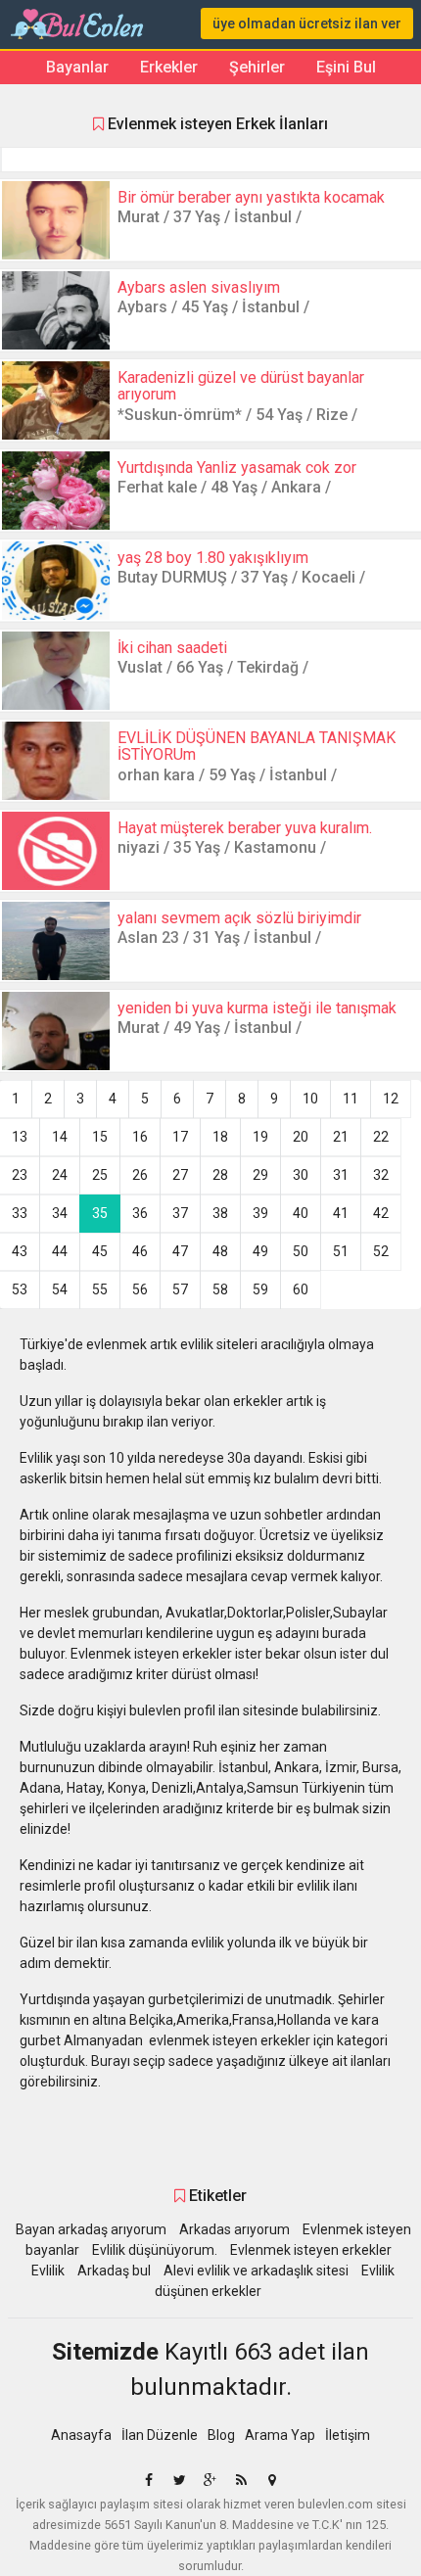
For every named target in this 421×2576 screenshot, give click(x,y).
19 (260, 1137)
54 (60, 1289)
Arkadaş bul (114, 2271)
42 (381, 1213)
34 (60, 1213)
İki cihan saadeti (172, 648)
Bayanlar (77, 67)
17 (180, 1137)
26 (140, 1175)
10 (310, 1099)
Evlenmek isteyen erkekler (311, 2250)
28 (220, 1175)
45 (100, 1251)
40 (301, 1213)
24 (60, 1175)
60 (301, 1289)
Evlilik (48, 2271)
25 (100, 1175)
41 (341, 1213)
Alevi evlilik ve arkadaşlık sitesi (256, 2271)
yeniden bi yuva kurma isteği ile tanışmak (257, 1008)
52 (381, 1251)
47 (180, 1251)
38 (220, 1213)
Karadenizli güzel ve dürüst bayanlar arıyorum (241, 386)
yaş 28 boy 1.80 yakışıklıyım (213, 558)
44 (60, 1251)
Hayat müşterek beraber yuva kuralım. (245, 828)
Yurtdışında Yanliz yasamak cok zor (237, 468)
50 (301, 1251)
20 (301, 1137)
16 (140, 1137)
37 (180, 1213)
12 (391, 1099)
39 (260, 1213)
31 (341, 1175)
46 (140, 1251)
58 (220, 1289)
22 (381, 1137)
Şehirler (257, 67)
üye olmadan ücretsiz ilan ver (307, 23)
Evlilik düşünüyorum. (155, 2250)
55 (100, 1289)
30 (301, 1175)
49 (260, 1251)
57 (180, 1289)
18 (220, 1137)
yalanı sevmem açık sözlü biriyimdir (239, 918)
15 (100, 1137)
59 (260, 1289)
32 (381, 1175)
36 (140, 1213)
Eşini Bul (346, 67)
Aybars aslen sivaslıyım (199, 287)
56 (140, 1289)
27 (180, 1175)
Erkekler (169, 67)
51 (341, 1251)
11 (351, 1099)
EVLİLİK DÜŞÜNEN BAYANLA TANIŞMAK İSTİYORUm (257, 747)
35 (100, 1213)
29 (260, 1175)
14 (60, 1137)
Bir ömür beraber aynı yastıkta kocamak (251, 197)
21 (341, 1137)
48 (220, 1251)
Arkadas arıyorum (234, 2229)
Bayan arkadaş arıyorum (91, 2229)
